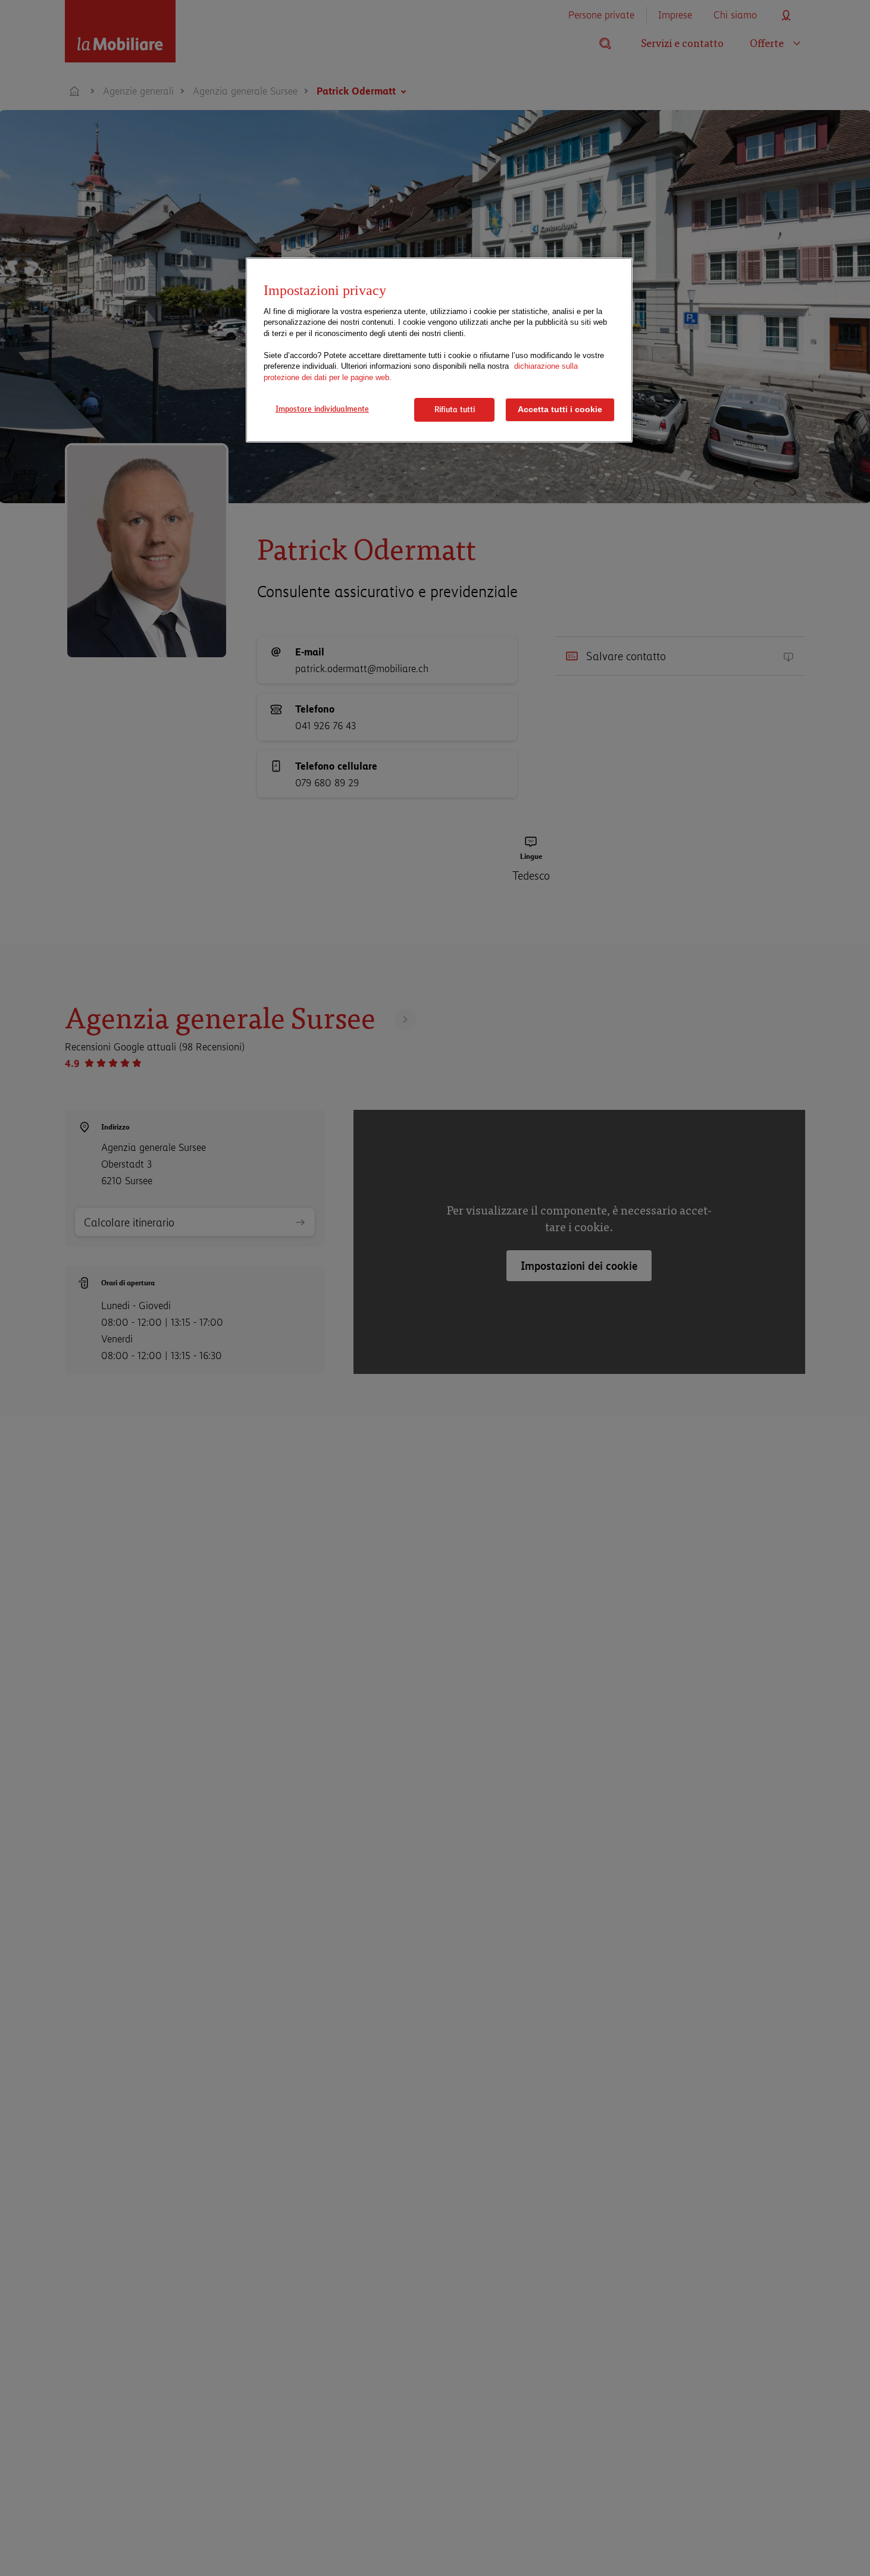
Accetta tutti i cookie (560, 410)
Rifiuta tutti (455, 409)
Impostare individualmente (322, 409)
